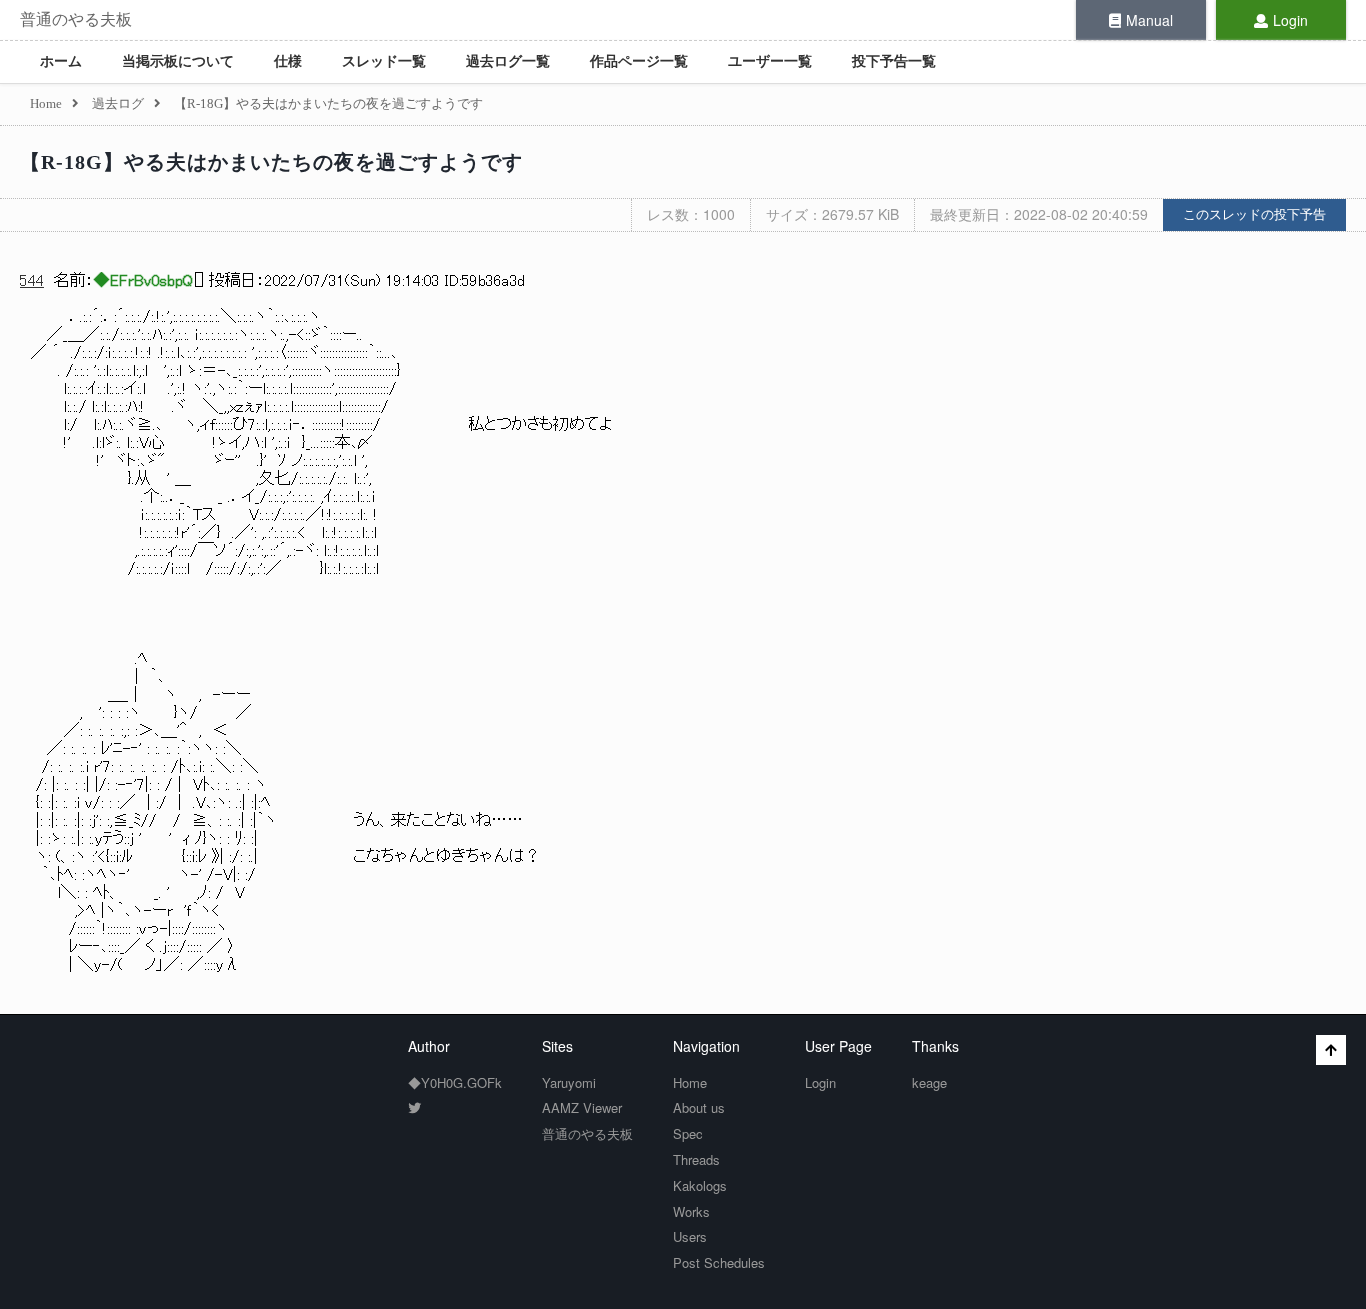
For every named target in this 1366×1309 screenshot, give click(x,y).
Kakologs (700, 1185)
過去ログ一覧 (508, 61)
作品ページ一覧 (639, 61)
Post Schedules (719, 1262)
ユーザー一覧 (770, 61)
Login (1290, 20)
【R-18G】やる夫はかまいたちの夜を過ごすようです (271, 162)
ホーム (61, 61)
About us (699, 1107)
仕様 (288, 61)
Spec (688, 1133)
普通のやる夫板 (76, 19)
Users (690, 1236)
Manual (1149, 20)
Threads (696, 1159)
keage (929, 1082)
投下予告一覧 (894, 61)
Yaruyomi (569, 1082)
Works (691, 1211)
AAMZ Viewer (582, 1107)
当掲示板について (178, 61)
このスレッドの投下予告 (1254, 214)
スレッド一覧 (384, 61)
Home (690, 1082)
